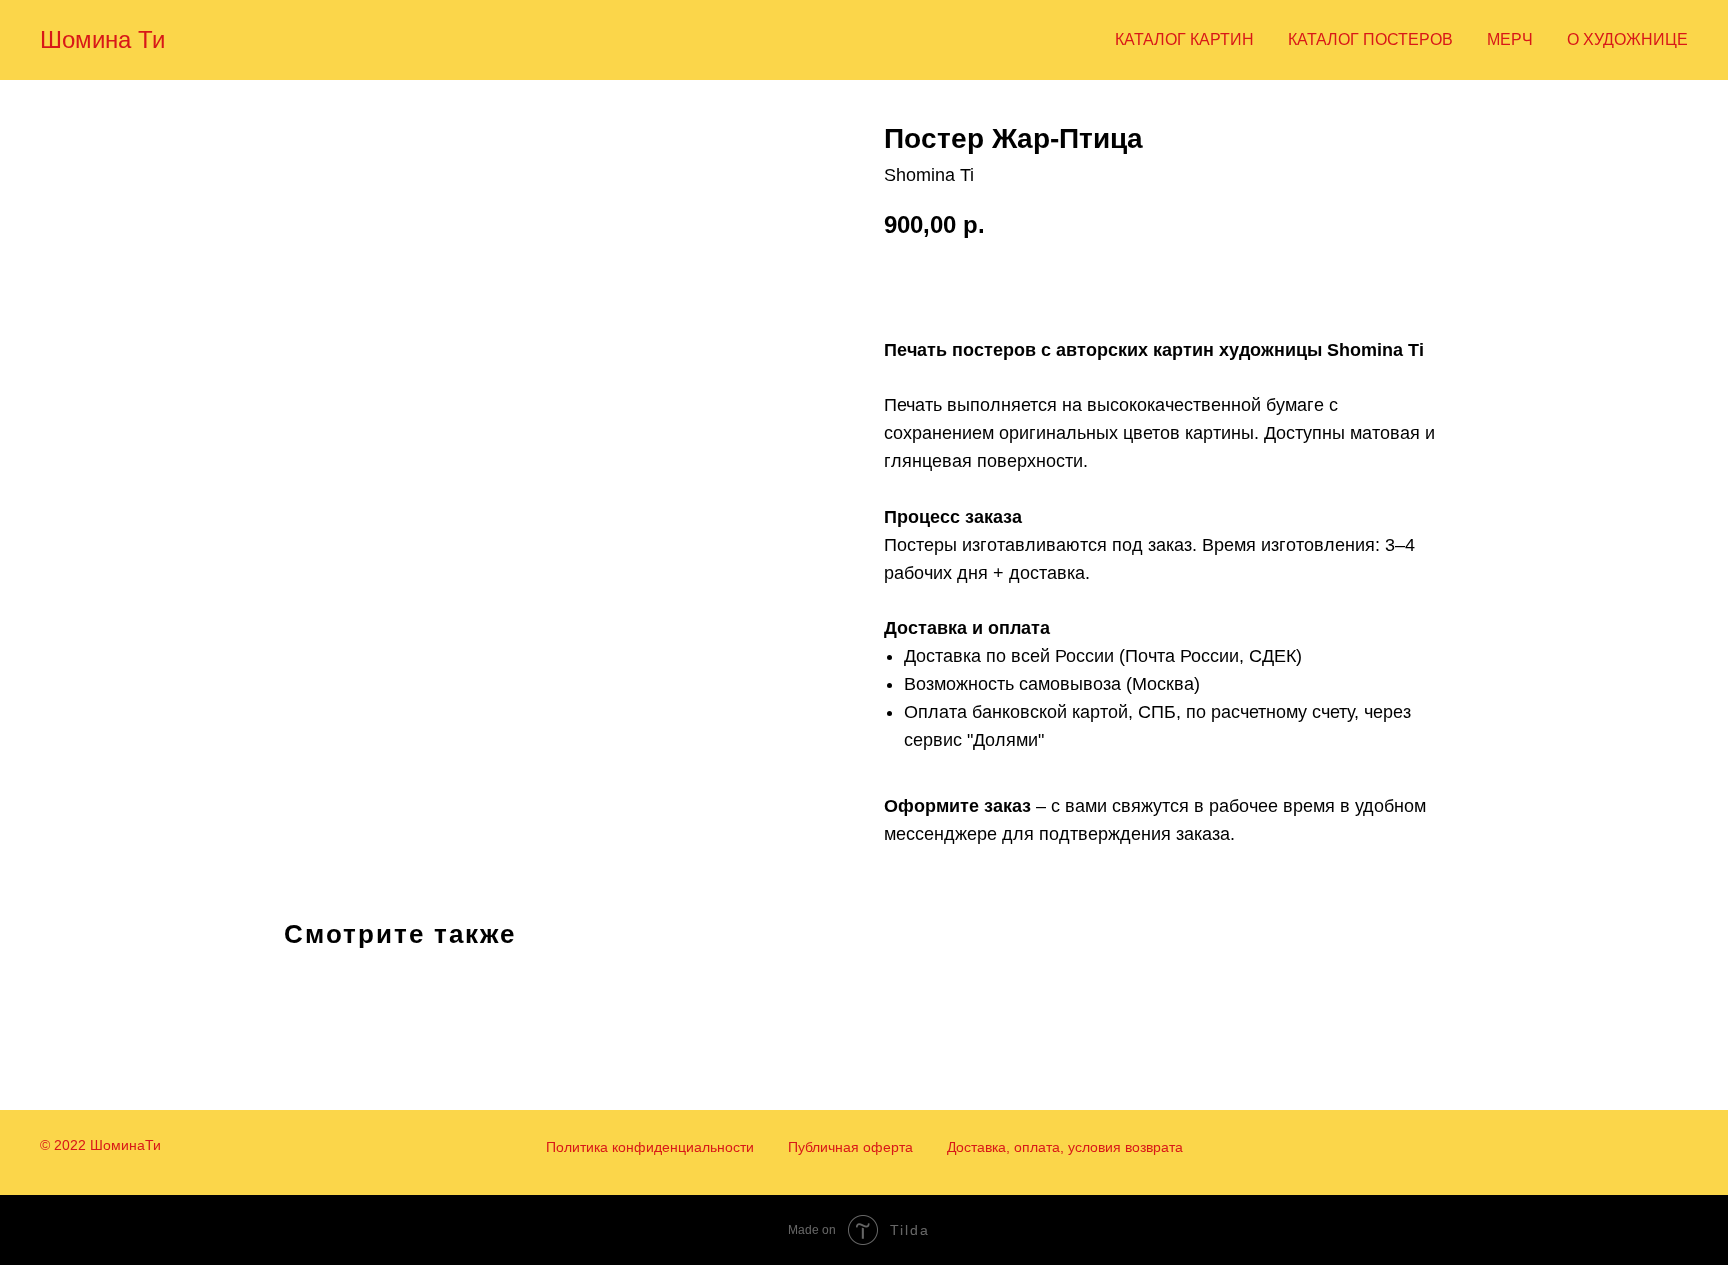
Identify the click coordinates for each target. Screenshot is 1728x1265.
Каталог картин (1184, 39)
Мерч (1510, 39)
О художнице (1627, 39)
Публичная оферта (850, 1147)
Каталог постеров (1370, 39)
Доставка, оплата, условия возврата (1065, 1147)
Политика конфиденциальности (650, 1147)
